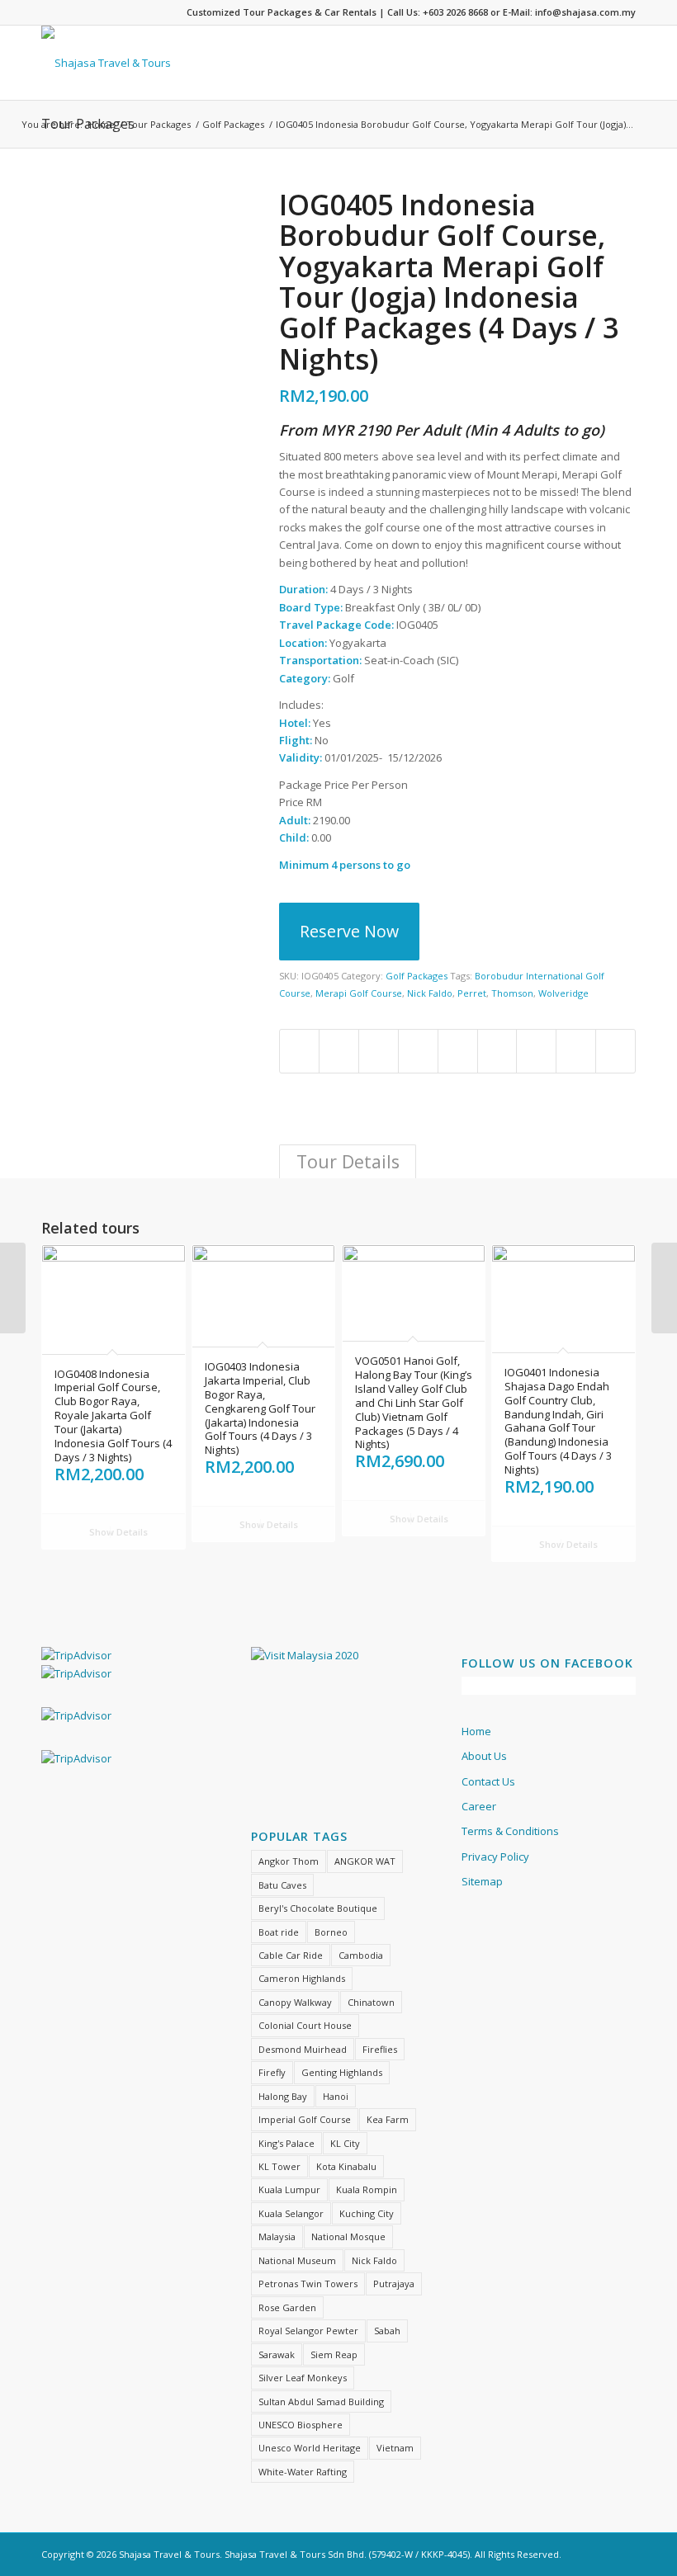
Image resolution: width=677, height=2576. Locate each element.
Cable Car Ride (291, 1955)
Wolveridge (563, 993)
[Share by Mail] (615, 1051)
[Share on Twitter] (339, 1051)
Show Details (117, 1532)
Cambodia (361, 1955)
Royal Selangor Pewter (308, 2331)
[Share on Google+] (379, 1051)
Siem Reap (334, 2354)
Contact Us (488, 1781)
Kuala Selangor (291, 2213)
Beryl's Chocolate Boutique (318, 1908)
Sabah (387, 2331)
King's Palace (286, 2143)
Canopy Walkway (295, 2002)
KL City (345, 2143)
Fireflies (380, 2049)
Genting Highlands (342, 2072)
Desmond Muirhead (303, 2049)
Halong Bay (283, 2096)
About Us (484, 1756)
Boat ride (279, 1932)
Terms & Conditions (510, 1831)
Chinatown (371, 2002)
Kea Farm (388, 2119)
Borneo (331, 1932)
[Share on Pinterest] (418, 1051)
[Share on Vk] (536, 1051)
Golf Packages (233, 124)
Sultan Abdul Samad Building (321, 2401)
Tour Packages (159, 124)
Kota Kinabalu (346, 2166)
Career (479, 1806)
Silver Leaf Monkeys (303, 2378)
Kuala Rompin (367, 2189)
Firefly (272, 2072)
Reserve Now (349, 931)
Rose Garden (287, 2307)
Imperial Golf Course (305, 2119)
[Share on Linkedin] (458, 1051)
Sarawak (277, 2354)
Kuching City (367, 2213)
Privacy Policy (495, 1857)
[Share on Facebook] (300, 1051)
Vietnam (395, 2448)
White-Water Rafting (303, 2472)
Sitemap (482, 1881)
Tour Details (348, 1161)
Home (101, 124)
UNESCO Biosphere (301, 2425)
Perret (472, 993)
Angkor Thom (289, 1861)
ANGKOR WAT (365, 1861)
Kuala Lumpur (289, 2189)
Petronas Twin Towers (308, 2283)
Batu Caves (282, 1885)
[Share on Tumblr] (497, 1051)
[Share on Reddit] (576, 1051)
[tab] (348, 1161)
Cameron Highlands (302, 1978)
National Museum (297, 2260)
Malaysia (277, 2236)
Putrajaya (394, 2283)
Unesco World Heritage (310, 2448)
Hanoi (336, 2096)
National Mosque (348, 2236)
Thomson (512, 993)
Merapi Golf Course (359, 993)
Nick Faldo (430, 993)
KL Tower (279, 2166)
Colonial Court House (305, 2025)
